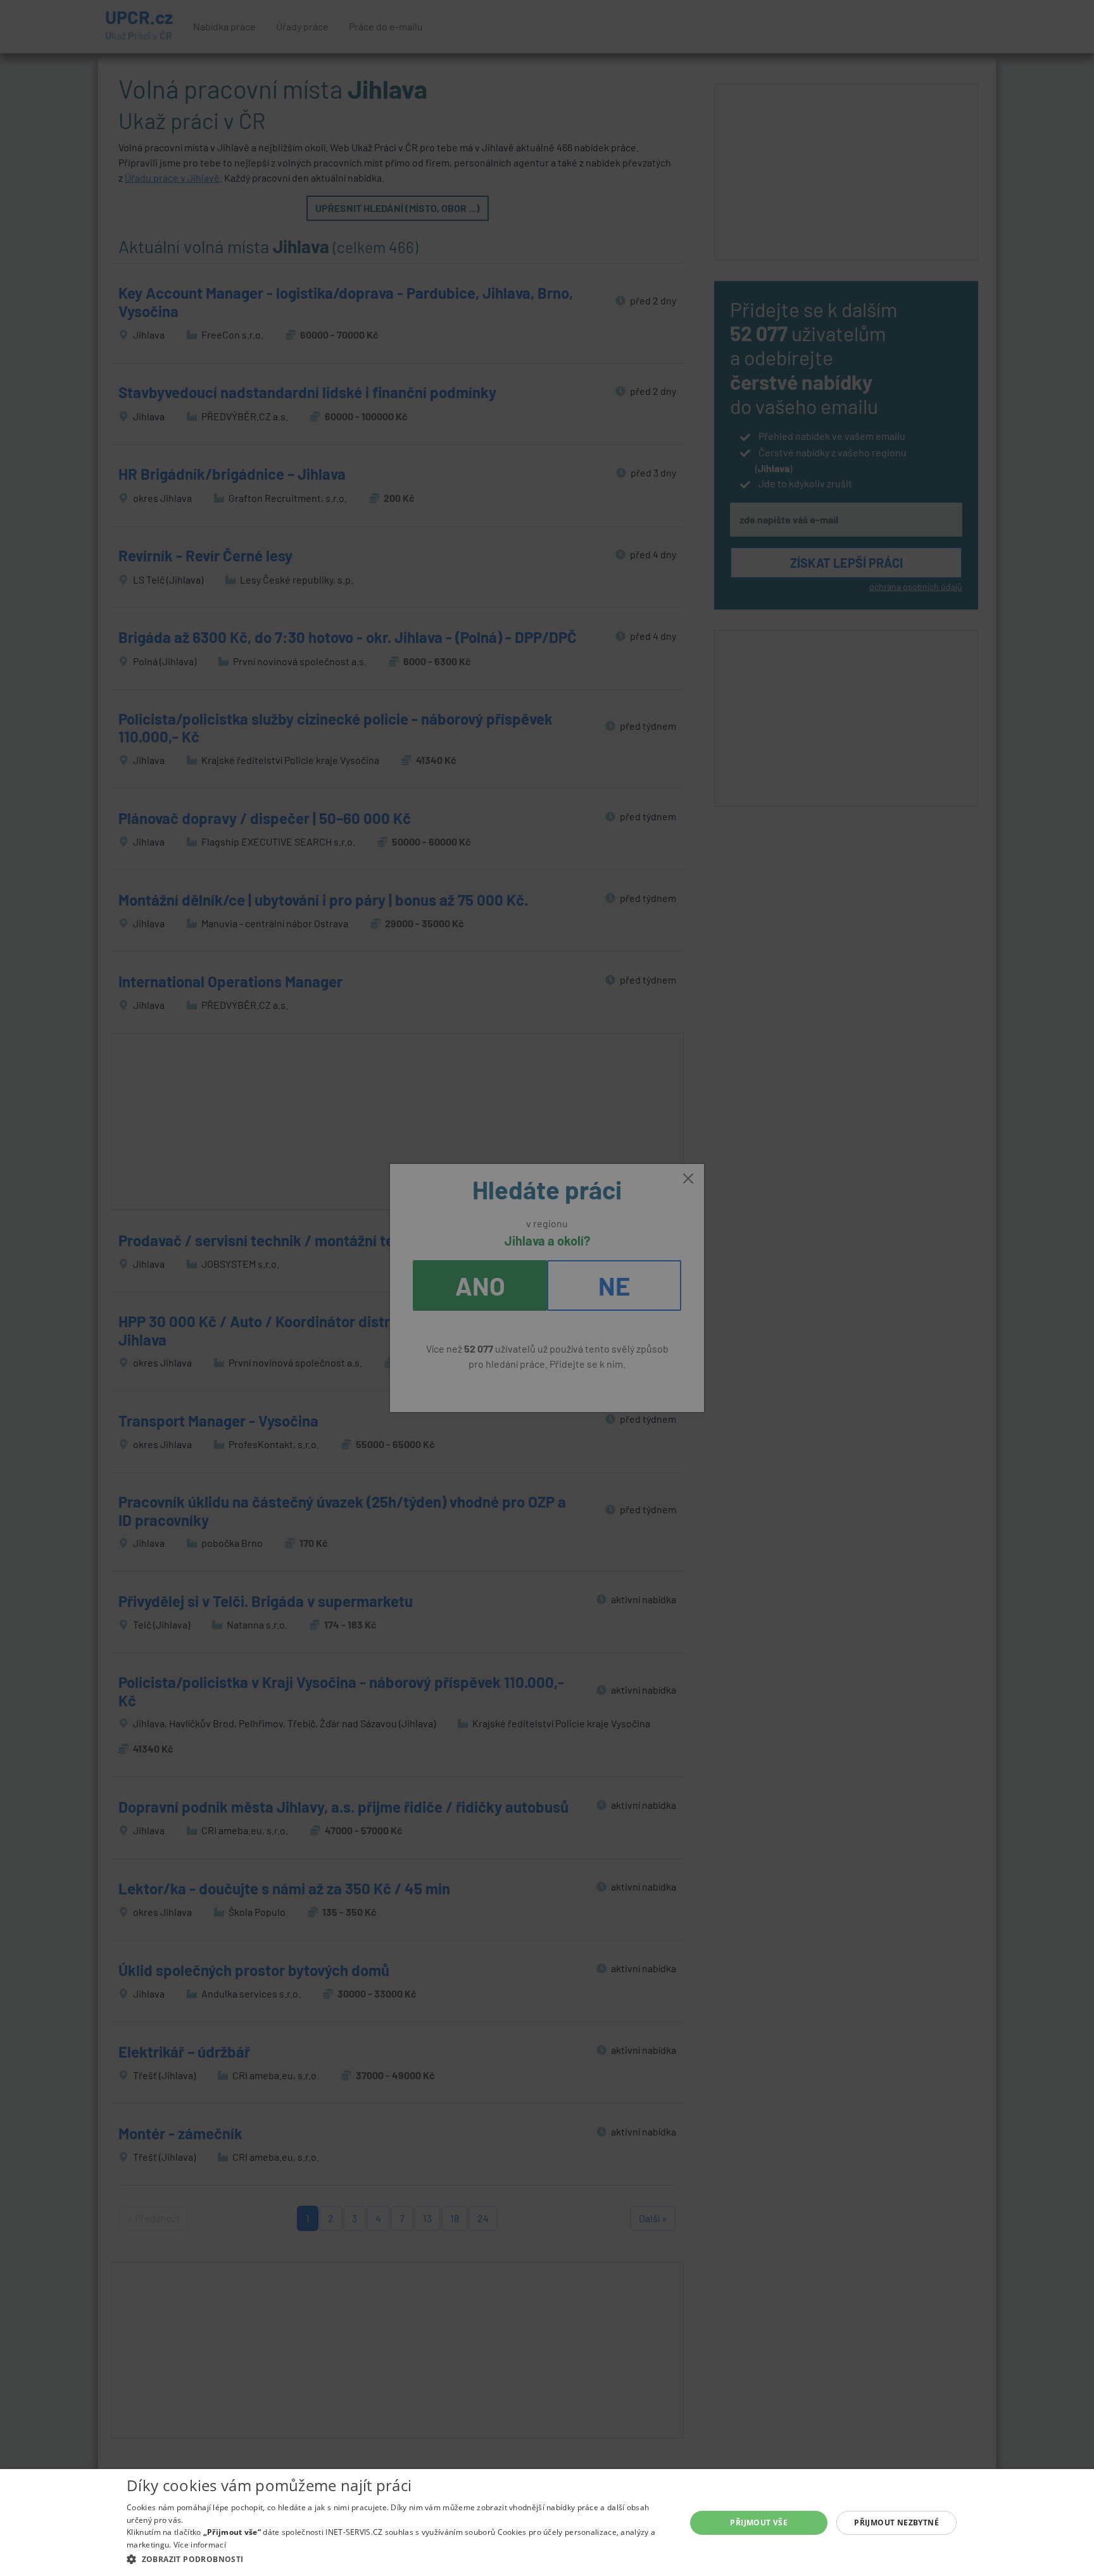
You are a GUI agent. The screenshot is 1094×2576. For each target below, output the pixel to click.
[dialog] (547, 2523)
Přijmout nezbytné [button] (896, 2523)
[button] (398, 2559)
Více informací (200, 2545)
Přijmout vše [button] (759, 2523)
